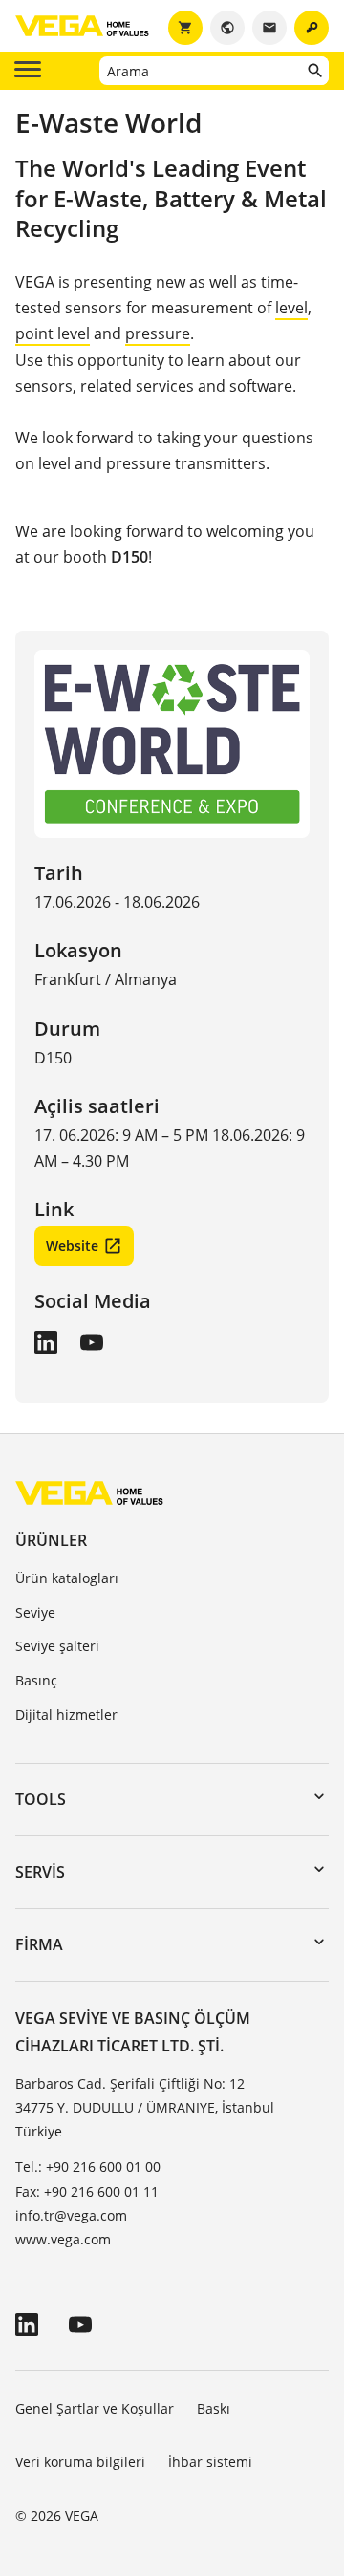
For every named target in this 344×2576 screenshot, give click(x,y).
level (291, 308)
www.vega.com (63, 2239)
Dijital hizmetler (66, 1715)
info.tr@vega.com (71, 2215)
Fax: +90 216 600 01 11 (87, 2191)
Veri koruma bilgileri (80, 2462)
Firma (39, 1944)
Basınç (36, 1680)
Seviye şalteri (57, 1646)
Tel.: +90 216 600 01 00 (88, 2167)
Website (72, 1245)
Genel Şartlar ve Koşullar (95, 2408)
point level (53, 333)
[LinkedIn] (46, 1342)
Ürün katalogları (67, 1578)
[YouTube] (92, 1342)
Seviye (35, 1612)
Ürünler (51, 1540)
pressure (158, 333)
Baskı (214, 2408)
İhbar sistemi (210, 2462)
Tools (41, 1799)
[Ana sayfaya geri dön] (89, 1492)
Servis (40, 1872)
